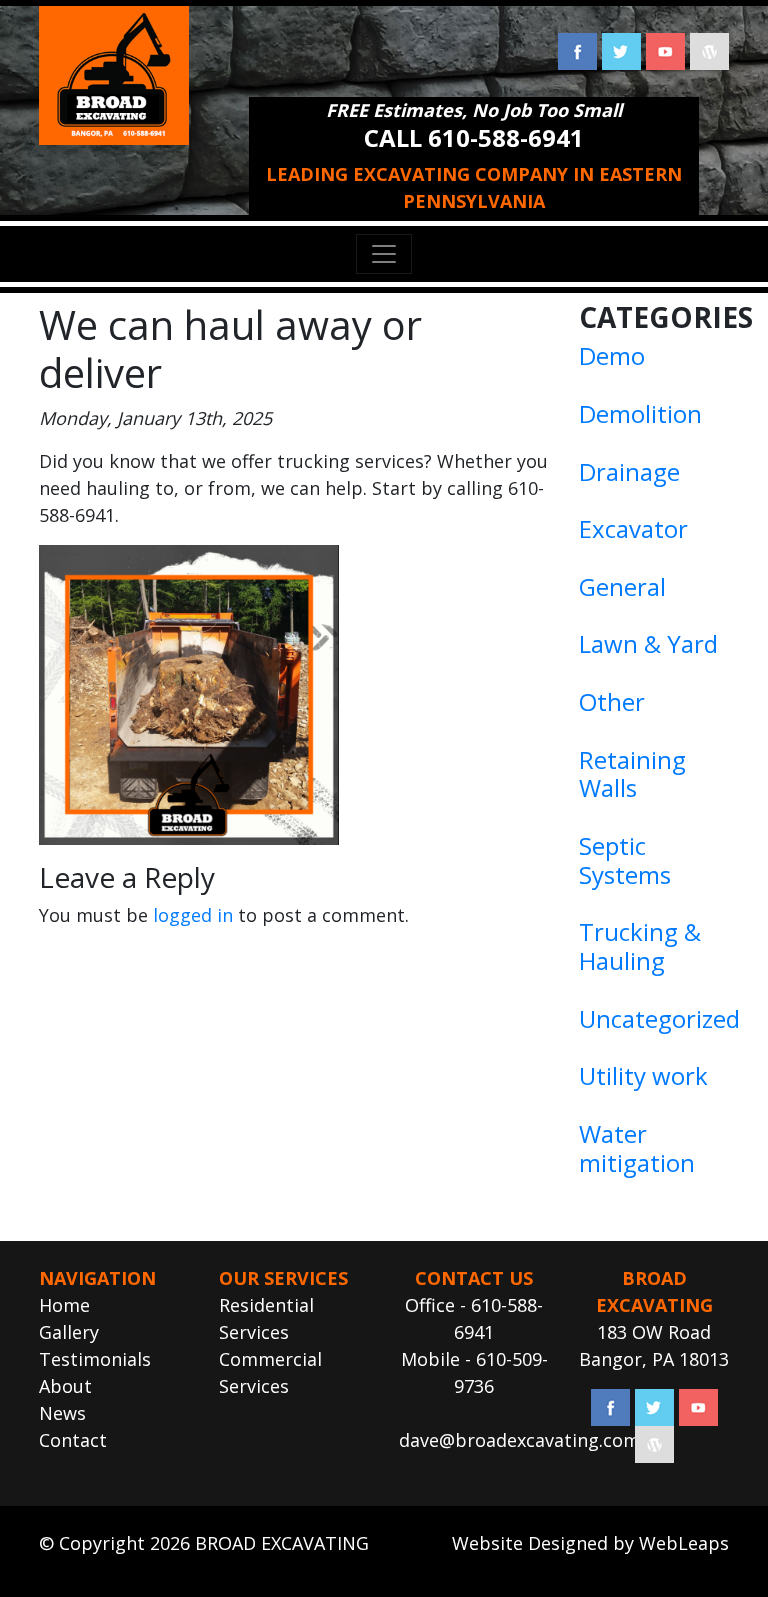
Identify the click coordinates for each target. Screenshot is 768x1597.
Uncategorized (659, 1018)
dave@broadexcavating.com (519, 1440)
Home (64, 1305)
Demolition (640, 413)
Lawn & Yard (648, 643)
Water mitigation (637, 1148)
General (622, 586)
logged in (193, 915)
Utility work (643, 1075)
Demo (612, 355)
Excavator (633, 528)
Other (612, 701)
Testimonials (95, 1359)
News (62, 1413)
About (65, 1386)
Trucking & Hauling (640, 946)
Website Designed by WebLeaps (590, 1543)
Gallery (69, 1332)
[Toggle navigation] (384, 254)
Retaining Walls (632, 774)
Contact (73, 1440)
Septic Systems (625, 860)
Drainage (629, 471)
